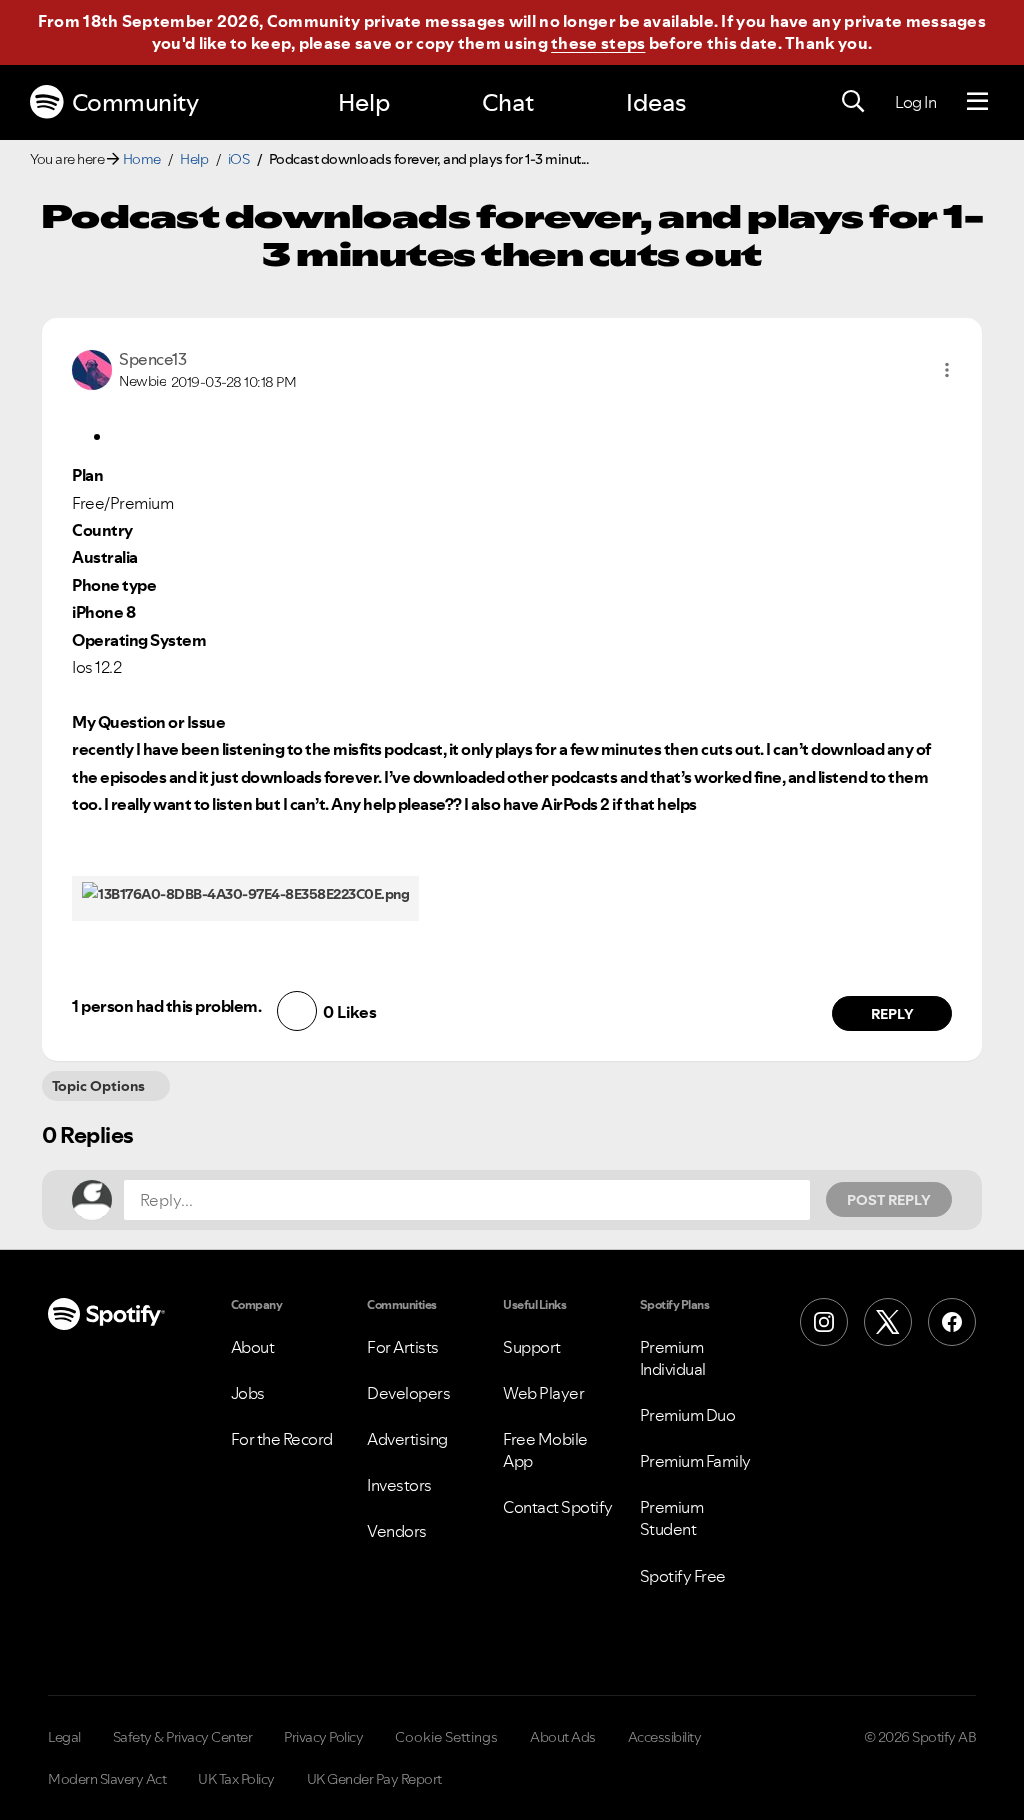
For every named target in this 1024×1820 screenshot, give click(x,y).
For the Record (282, 1439)
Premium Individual (673, 1358)
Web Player (543, 1393)
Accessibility (665, 1737)
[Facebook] (952, 1322)
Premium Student (672, 1518)
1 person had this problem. (166, 1006)
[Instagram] (824, 1322)
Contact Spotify (558, 1507)
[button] (947, 370)
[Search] (853, 102)
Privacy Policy (323, 1737)
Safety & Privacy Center (183, 1737)
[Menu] (977, 102)
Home (142, 159)
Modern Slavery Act (107, 1779)
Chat (508, 102)
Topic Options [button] (98, 1086)
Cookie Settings (446, 1737)
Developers (408, 1393)
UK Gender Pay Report (374, 1779)
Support (532, 1347)
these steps (598, 43)
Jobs (248, 1393)
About (253, 1347)
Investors (399, 1485)
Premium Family (695, 1461)
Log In (915, 102)
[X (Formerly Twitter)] (888, 1322)
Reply (892, 1014)
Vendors (397, 1531)
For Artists (403, 1347)
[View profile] (92, 368)
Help (364, 102)
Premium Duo (688, 1415)
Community (135, 102)
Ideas (656, 102)
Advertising (407, 1439)
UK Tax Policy (236, 1779)
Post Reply (889, 1200)
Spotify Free (683, 1576)
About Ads (563, 1737)
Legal (64, 1737)
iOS (239, 159)
